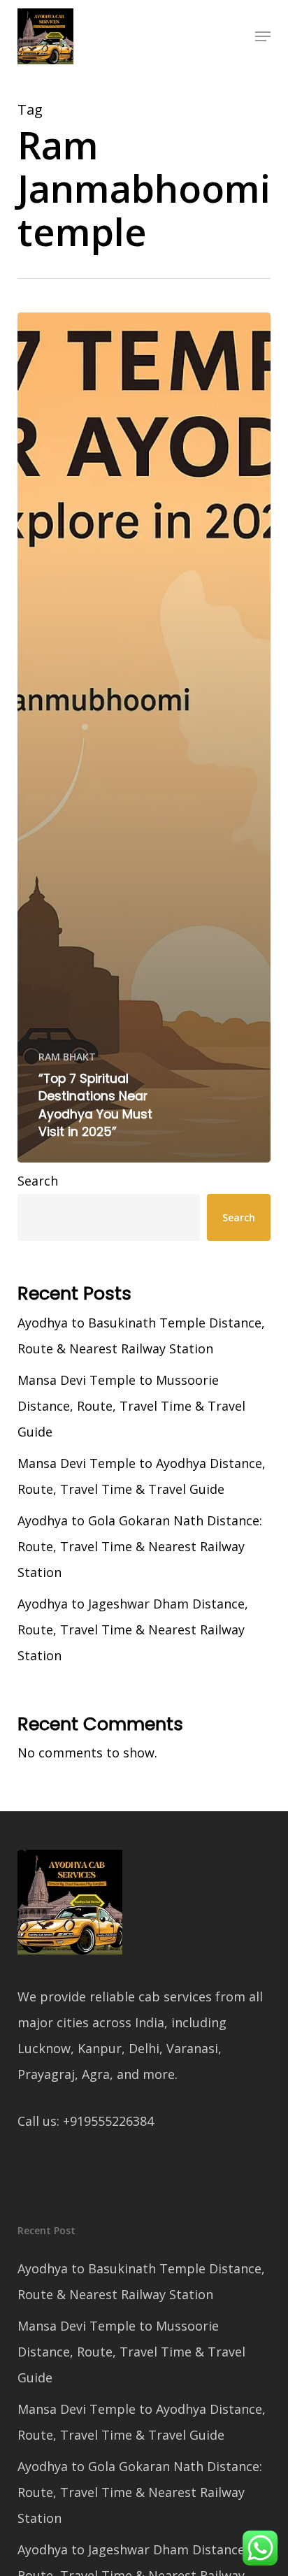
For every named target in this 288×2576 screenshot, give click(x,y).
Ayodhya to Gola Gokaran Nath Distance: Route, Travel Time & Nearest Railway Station (140, 1546)
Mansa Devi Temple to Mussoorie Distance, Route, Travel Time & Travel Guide (131, 1406)
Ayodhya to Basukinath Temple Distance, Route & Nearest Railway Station (141, 1336)
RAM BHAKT (67, 1057)
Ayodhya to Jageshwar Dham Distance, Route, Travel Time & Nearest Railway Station (133, 1629)
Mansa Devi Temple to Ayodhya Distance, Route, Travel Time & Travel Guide (142, 1476)
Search (38, 1181)
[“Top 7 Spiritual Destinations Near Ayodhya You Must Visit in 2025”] (144, 737)
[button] (263, 36)
